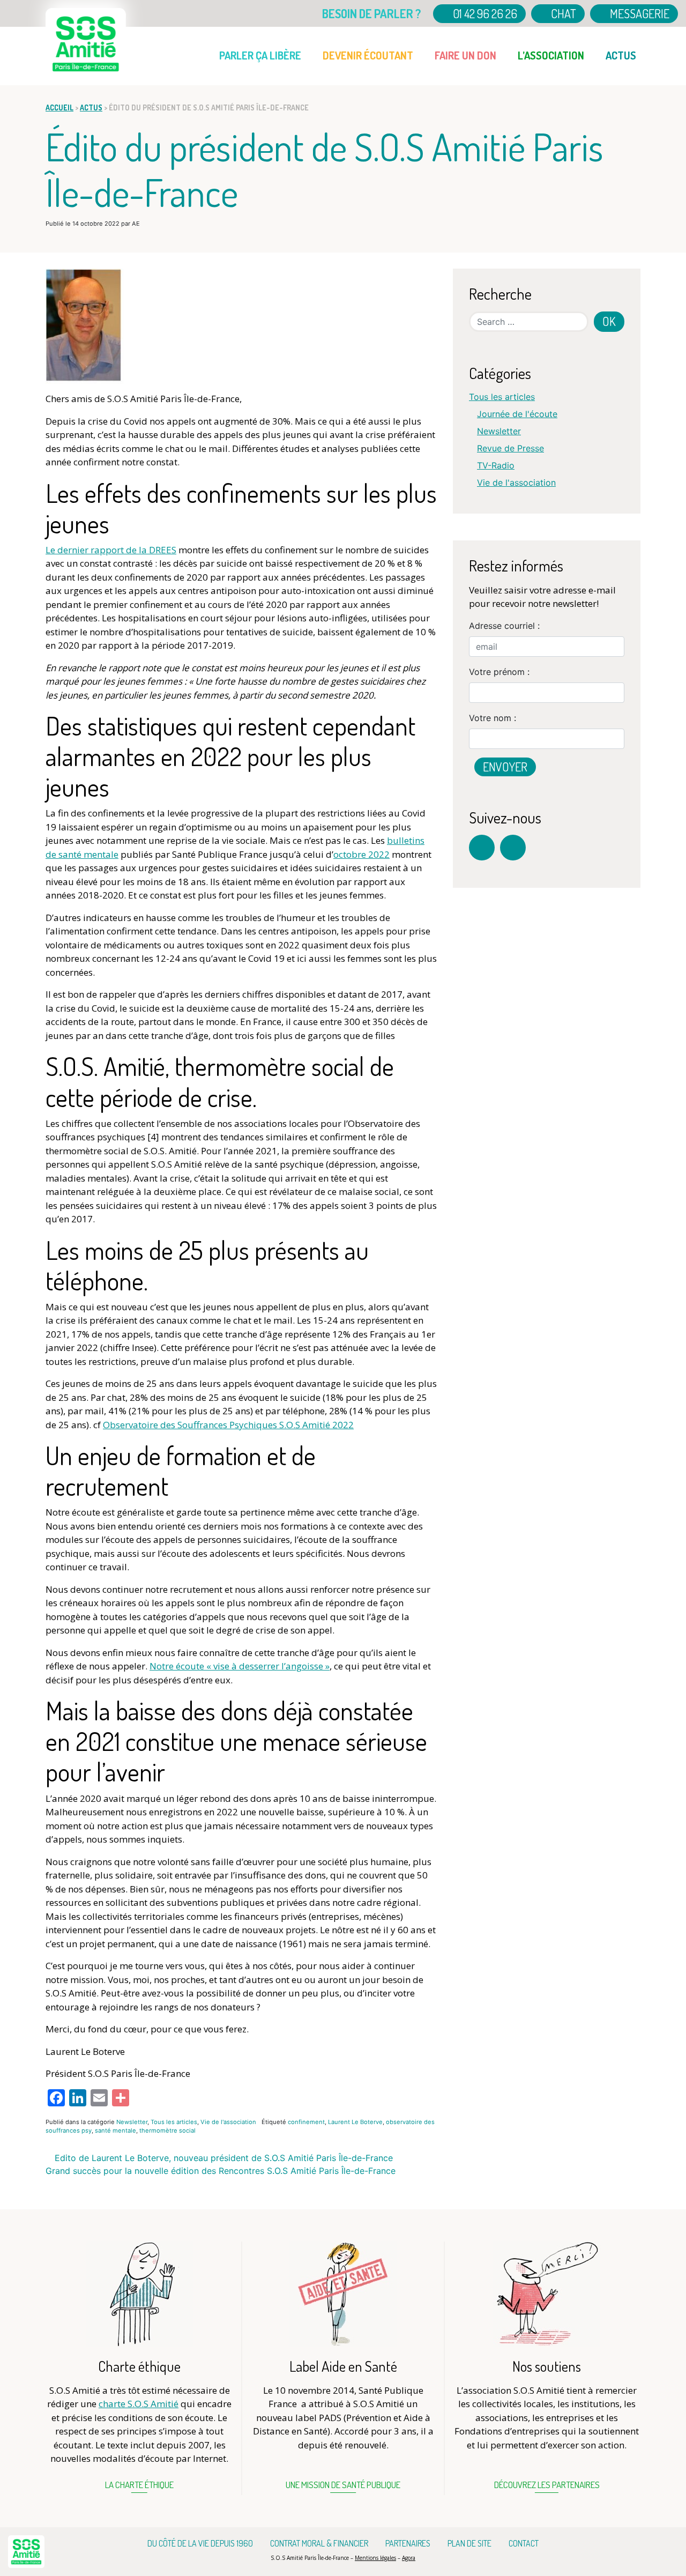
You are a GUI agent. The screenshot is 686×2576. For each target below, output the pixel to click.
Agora (409, 2558)
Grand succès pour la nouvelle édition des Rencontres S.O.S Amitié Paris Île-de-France (222, 2171)
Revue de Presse (510, 448)
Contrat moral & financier (319, 2543)
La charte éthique (139, 2485)
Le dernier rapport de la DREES (111, 550)
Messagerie (639, 13)
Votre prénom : (499, 672)
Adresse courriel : (504, 626)
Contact (524, 2543)
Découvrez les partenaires (547, 2485)
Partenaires (408, 2543)
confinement (306, 2122)
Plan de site (469, 2543)
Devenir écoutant (368, 55)
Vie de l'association (228, 2122)
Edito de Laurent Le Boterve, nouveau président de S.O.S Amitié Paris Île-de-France (222, 2158)
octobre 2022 (361, 854)
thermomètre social (167, 2130)
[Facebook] (482, 848)
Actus (621, 55)
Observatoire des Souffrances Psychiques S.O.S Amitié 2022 (228, 1425)
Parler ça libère (260, 55)
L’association (551, 55)
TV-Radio (496, 465)
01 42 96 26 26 (484, 13)
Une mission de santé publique (343, 2485)
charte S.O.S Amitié (139, 2404)
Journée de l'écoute (517, 414)
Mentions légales (375, 2558)
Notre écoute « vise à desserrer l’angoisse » (240, 1666)
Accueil (209, 47)
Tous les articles (174, 2122)
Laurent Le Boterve (355, 2122)
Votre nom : (493, 718)
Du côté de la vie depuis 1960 (200, 2543)
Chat (562, 13)
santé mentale (115, 2130)
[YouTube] (513, 848)
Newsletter (132, 2122)
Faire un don (465, 55)
